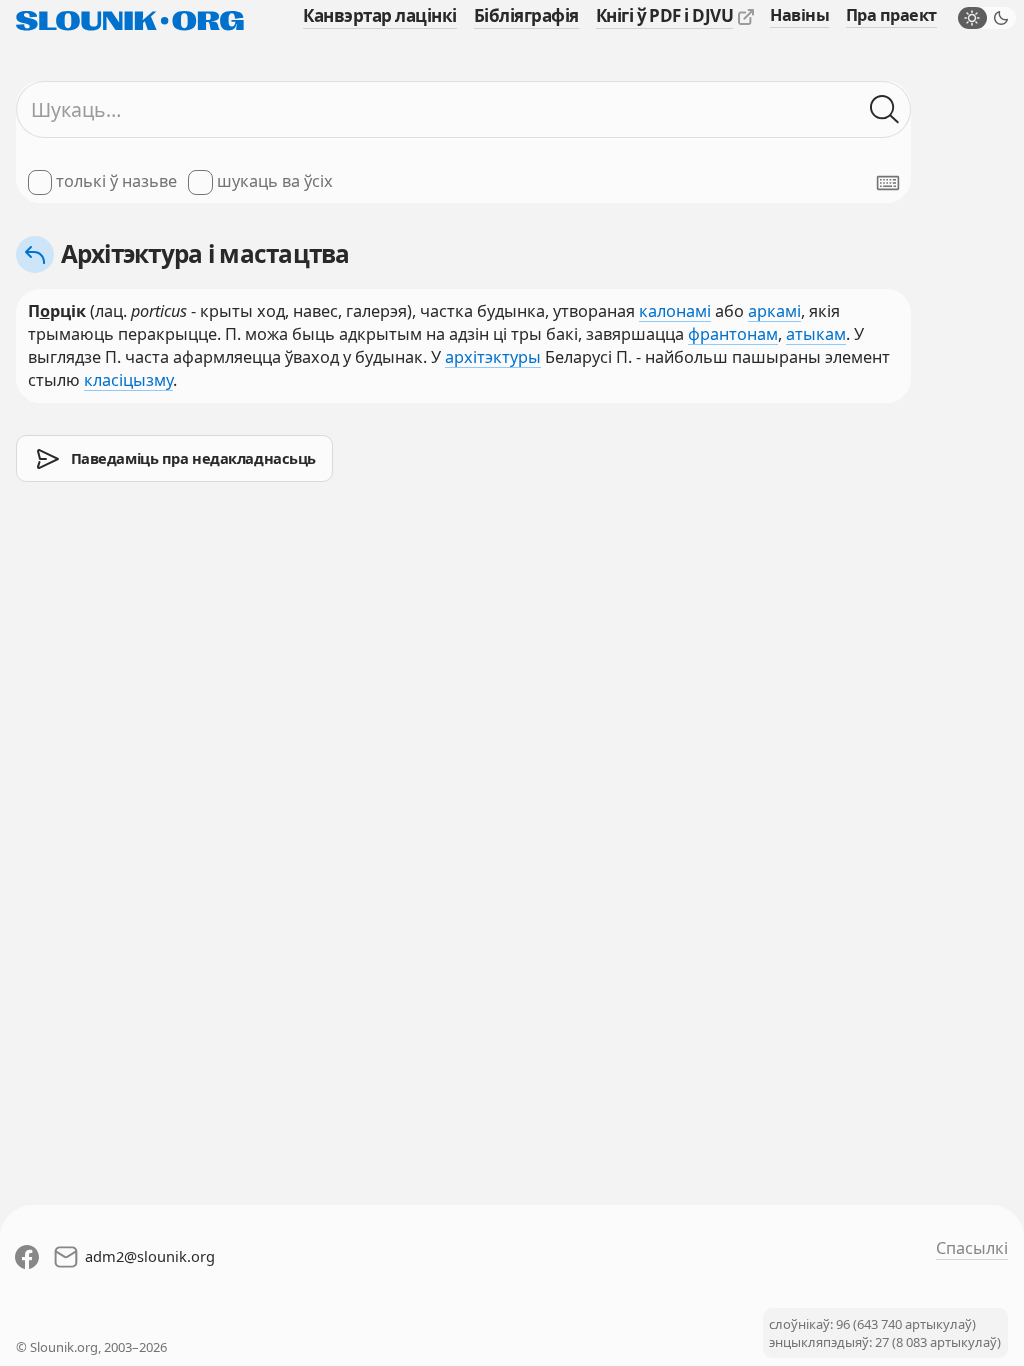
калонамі (675, 311)
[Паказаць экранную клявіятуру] (888, 183)
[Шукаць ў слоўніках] (884, 109)
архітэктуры (493, 357)
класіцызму (128, 380)
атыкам (816, 334)
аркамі (774, 311)
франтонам (733, 334)
